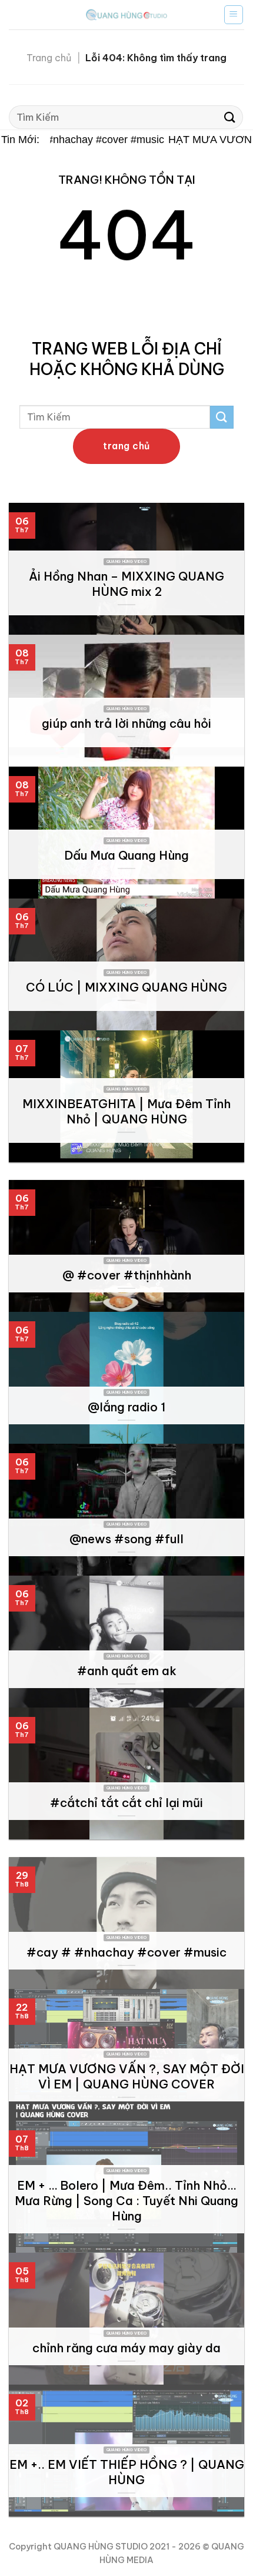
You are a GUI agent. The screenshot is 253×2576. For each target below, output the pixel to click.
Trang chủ (49, 58)
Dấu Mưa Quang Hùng (126, 855)
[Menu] (234, 15)
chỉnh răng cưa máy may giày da (126, 2348)
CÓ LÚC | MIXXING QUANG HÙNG (126, 987)
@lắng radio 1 (126, 1407)
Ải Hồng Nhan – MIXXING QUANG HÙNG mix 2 (126, 584)
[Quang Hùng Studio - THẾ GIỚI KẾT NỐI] (126, 14)
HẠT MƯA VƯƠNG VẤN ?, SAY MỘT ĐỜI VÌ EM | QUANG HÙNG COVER (127, 2076)
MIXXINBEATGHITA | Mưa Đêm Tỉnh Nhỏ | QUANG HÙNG (126, 1111)
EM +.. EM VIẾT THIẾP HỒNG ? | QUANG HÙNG (127, 2472)
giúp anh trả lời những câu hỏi (126, 723)
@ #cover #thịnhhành (127, 1275)
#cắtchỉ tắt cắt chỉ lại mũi (126, 1803)
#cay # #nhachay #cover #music (80, 140)
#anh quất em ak (127, 1671)
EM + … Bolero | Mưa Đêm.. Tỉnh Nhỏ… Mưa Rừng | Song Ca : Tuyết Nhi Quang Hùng (126, 2201)
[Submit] (230, 117)
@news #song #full (126, 1539)
